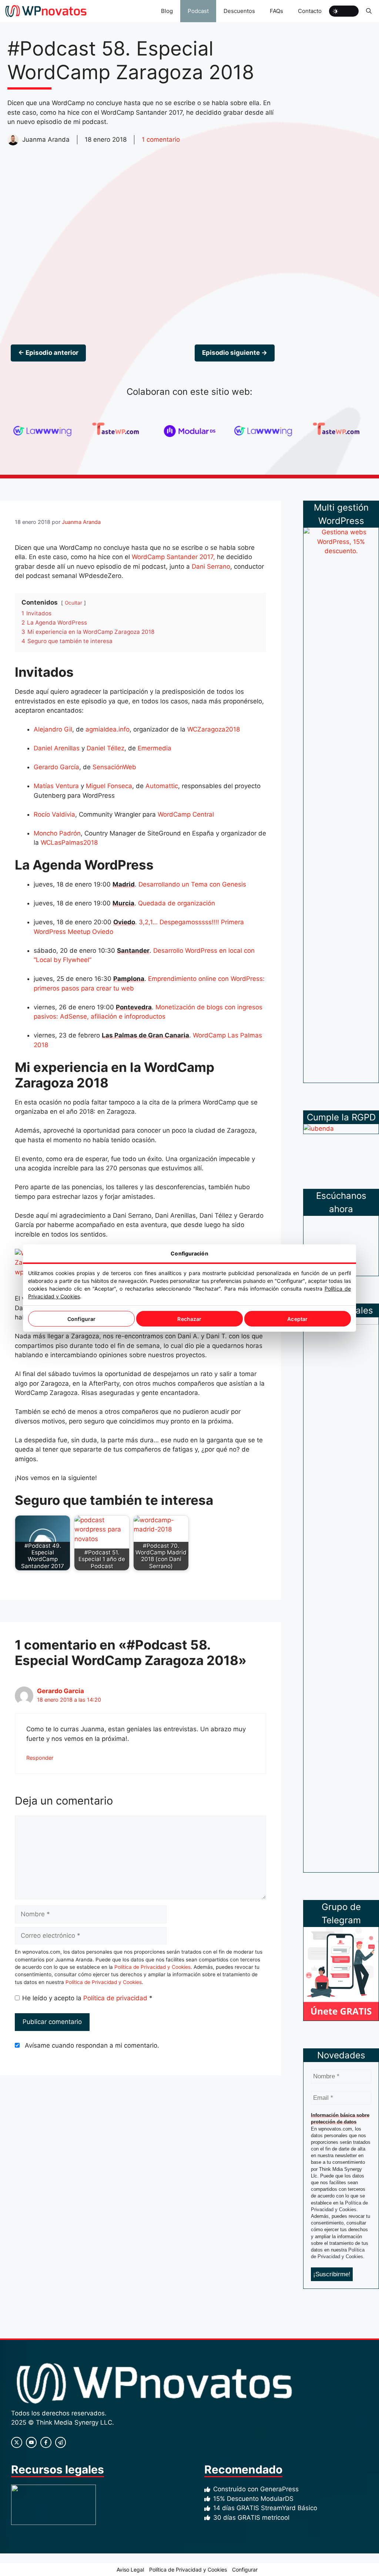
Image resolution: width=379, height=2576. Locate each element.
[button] (369, 11)
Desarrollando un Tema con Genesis (192, 884)
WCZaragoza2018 (214, 729)
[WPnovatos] (46, 11)
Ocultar (73, 603)
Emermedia (155, 748)
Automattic (162, 786)
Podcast (198, 11)
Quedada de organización (177, 903)
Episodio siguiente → (235, 353)
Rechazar (189, 1319)
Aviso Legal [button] (130, 2570)
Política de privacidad (116, 1998)
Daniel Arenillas (57, 748)
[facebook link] (46, 2442)
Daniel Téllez (105, 748)
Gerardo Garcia (61, 1691)
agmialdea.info (108, 729)
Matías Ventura (56, 786)
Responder (40, 1758)
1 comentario (161, 139)
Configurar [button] (245, 2570)
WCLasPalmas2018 (69, 843)
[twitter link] (31, 2442)
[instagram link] (17, 2442)
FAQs (276, 11)
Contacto (310, 11)
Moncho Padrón (57, 833)
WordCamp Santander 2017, (173, 557)
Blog (167, 11)
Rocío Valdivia (54, 814)
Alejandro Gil (53, 729)
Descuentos (239, 11)
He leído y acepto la (87, 1998)
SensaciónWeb (114, 767)
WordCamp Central (186, 814)
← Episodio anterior (48, 353)
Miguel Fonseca (109, 786)
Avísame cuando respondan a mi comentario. (92, 2045)
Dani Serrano (211, 566)
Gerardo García (56, 767)
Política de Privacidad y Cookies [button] (188, 2570)
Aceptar (297, 1319)
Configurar (81, 1319)
